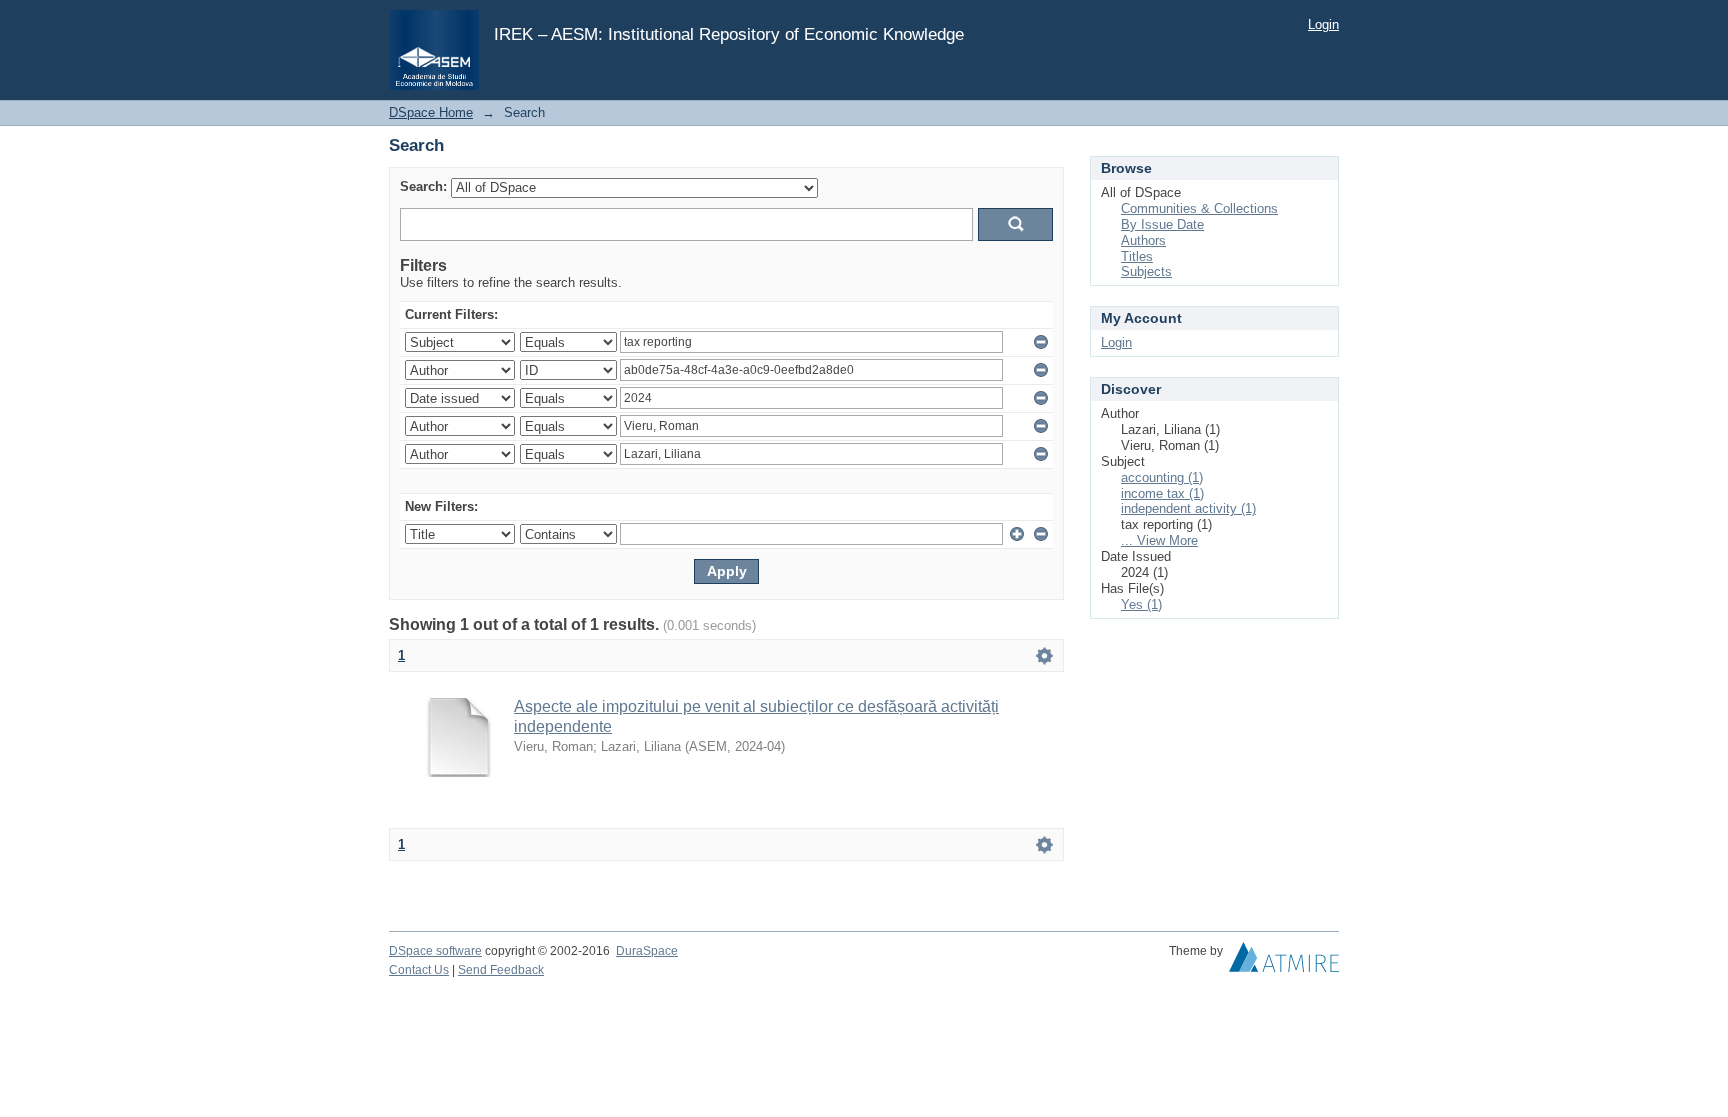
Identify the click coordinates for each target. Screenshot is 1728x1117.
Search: (423, 186)
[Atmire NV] (1284, 962)
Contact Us (419, 970)
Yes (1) (1141, 604)
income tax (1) (1162, 493)
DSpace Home (431, 112)
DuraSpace (647, 951)
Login (1323, 24)
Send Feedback (501, 970)
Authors (1143, 240)
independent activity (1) (1188, 508)
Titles (1137, 256)
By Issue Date (1162, 224)
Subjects (1146, 271)
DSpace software (435, 951)
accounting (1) (1162, 477)
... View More (1159, 540)
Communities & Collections (1199, 208)
